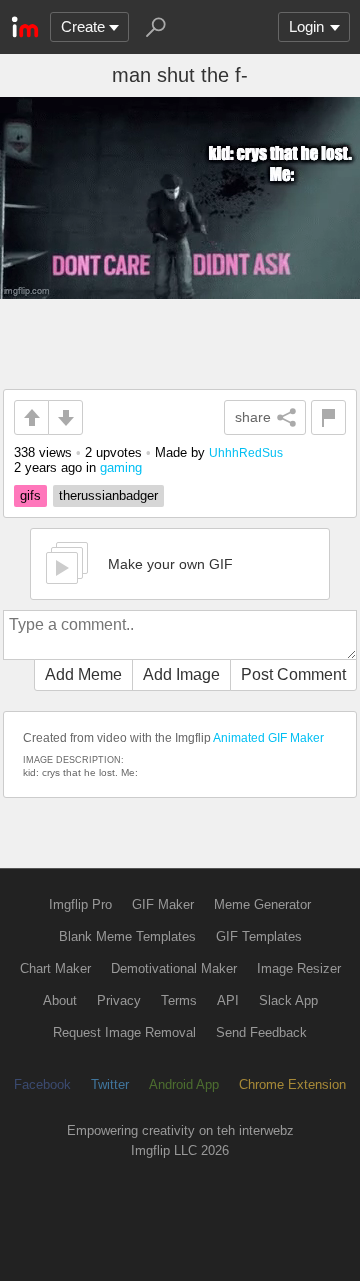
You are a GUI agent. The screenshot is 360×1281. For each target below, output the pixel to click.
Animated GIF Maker (268, 738)
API (228, 1000)
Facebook (42, 1084)
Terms (179, 1000)
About (60, 1000)
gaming (121, 467)
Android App (184, 1084)
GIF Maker (163, 904)
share (253, 417)
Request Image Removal (124, 1032)
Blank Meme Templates (127, 936)
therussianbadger (108, 495)
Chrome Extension (292, 1084)
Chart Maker (55, 968)
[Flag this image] (328, 417)
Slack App (288, 1000)
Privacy (119, 1000)
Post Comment (293, 674)
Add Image (181, 674)
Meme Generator (262, 904)
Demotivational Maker (174, 968)
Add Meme (83, 674)
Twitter (110, 1084)
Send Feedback (261, 1032)
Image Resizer (299, 968)
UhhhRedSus (246, 452)
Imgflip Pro (80, 904)
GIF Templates (259, 936)
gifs (30, 495)
